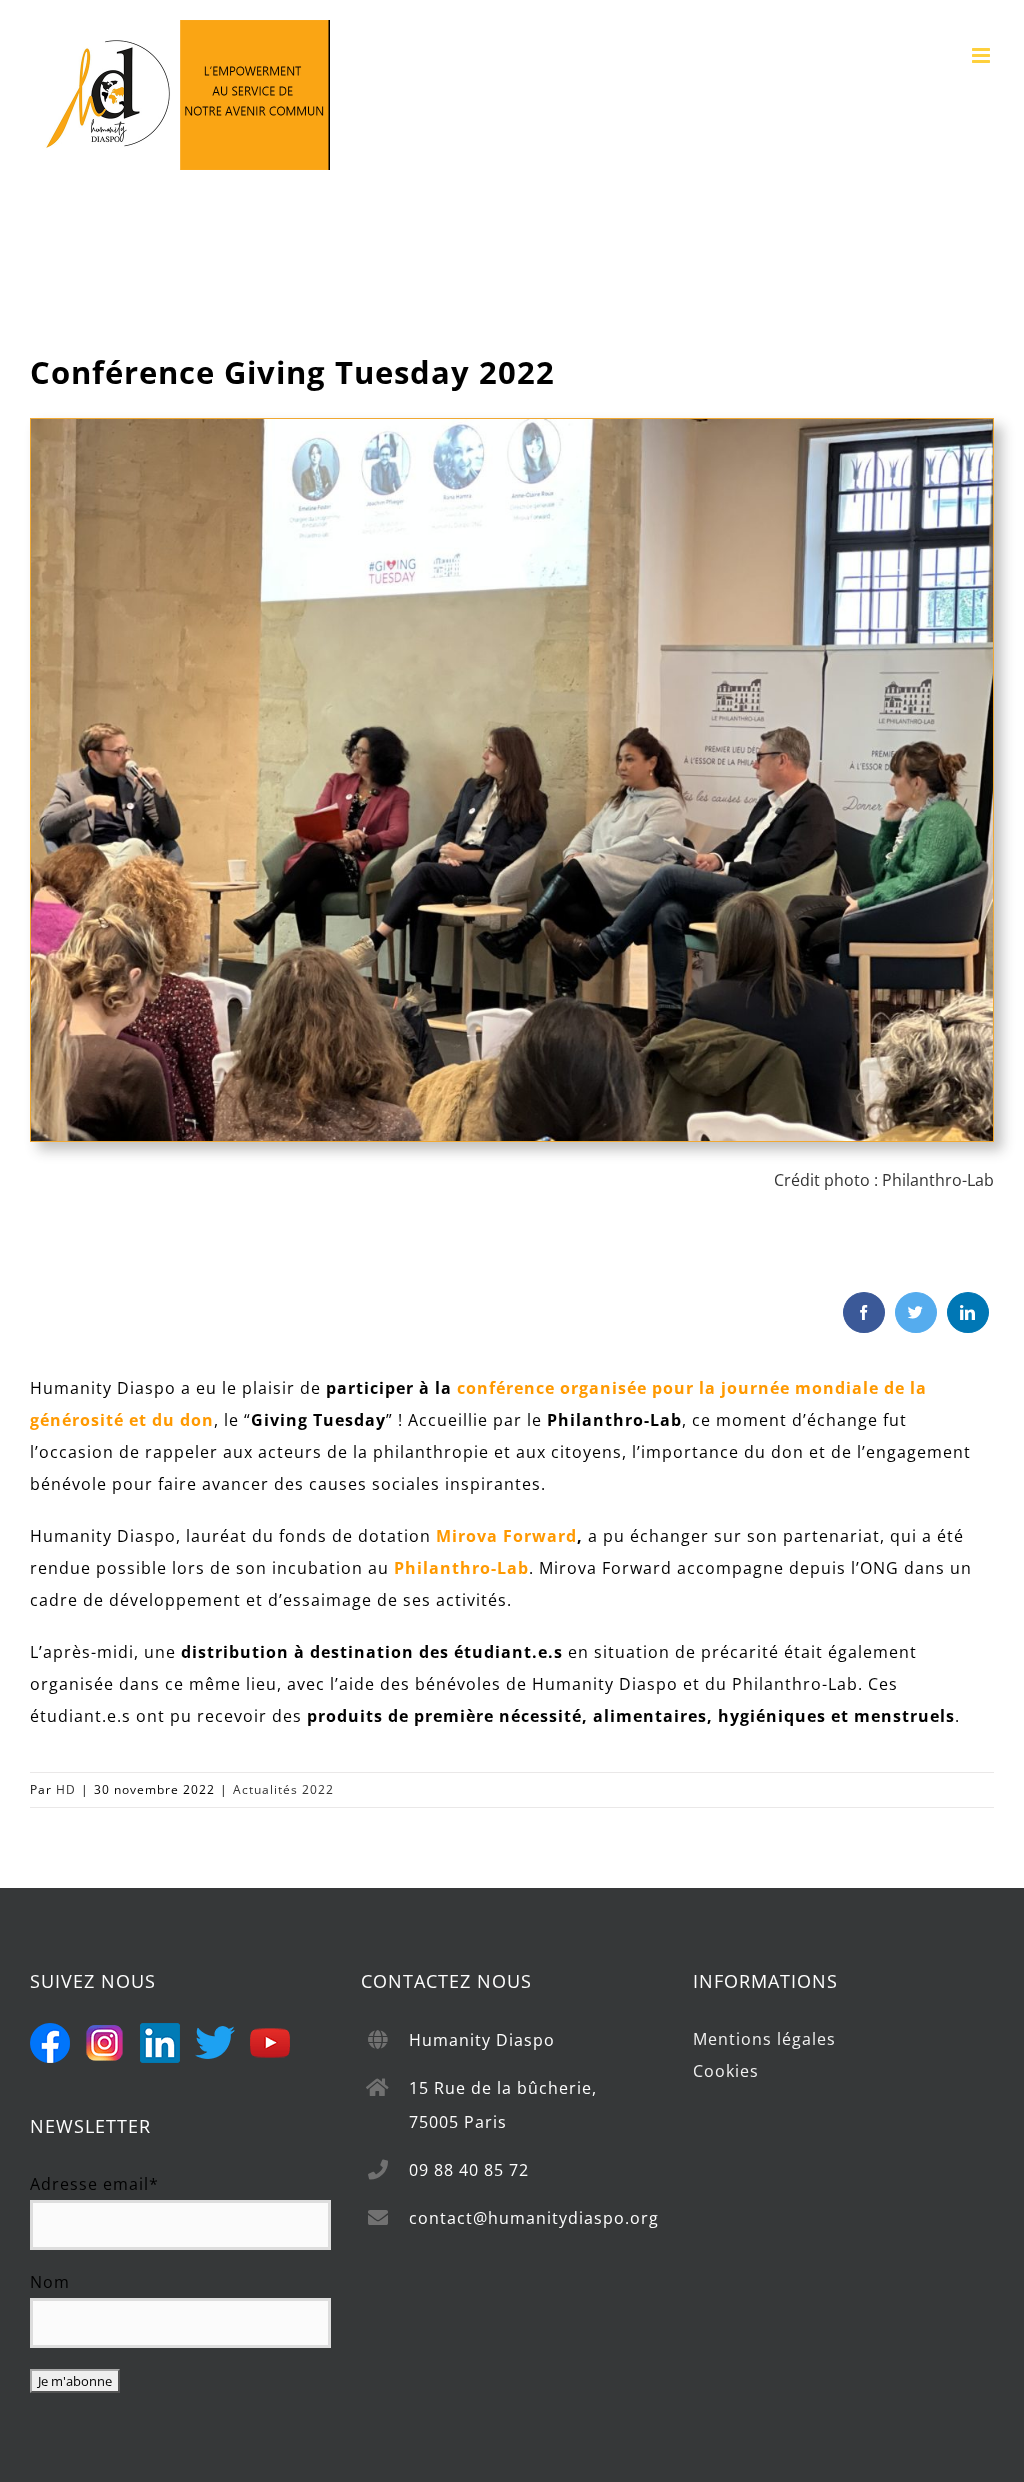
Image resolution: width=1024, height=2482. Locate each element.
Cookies (726, 2071)
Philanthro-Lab (938, 1180)
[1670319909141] (512, 427)
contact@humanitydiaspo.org (534, 2218)
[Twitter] (916, 1312)
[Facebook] (864, 1312)
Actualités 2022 (283, 1789)
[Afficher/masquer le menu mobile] (983, 55)
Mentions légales (764, 2039)
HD (66, 1789)
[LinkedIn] (968, 1312)
